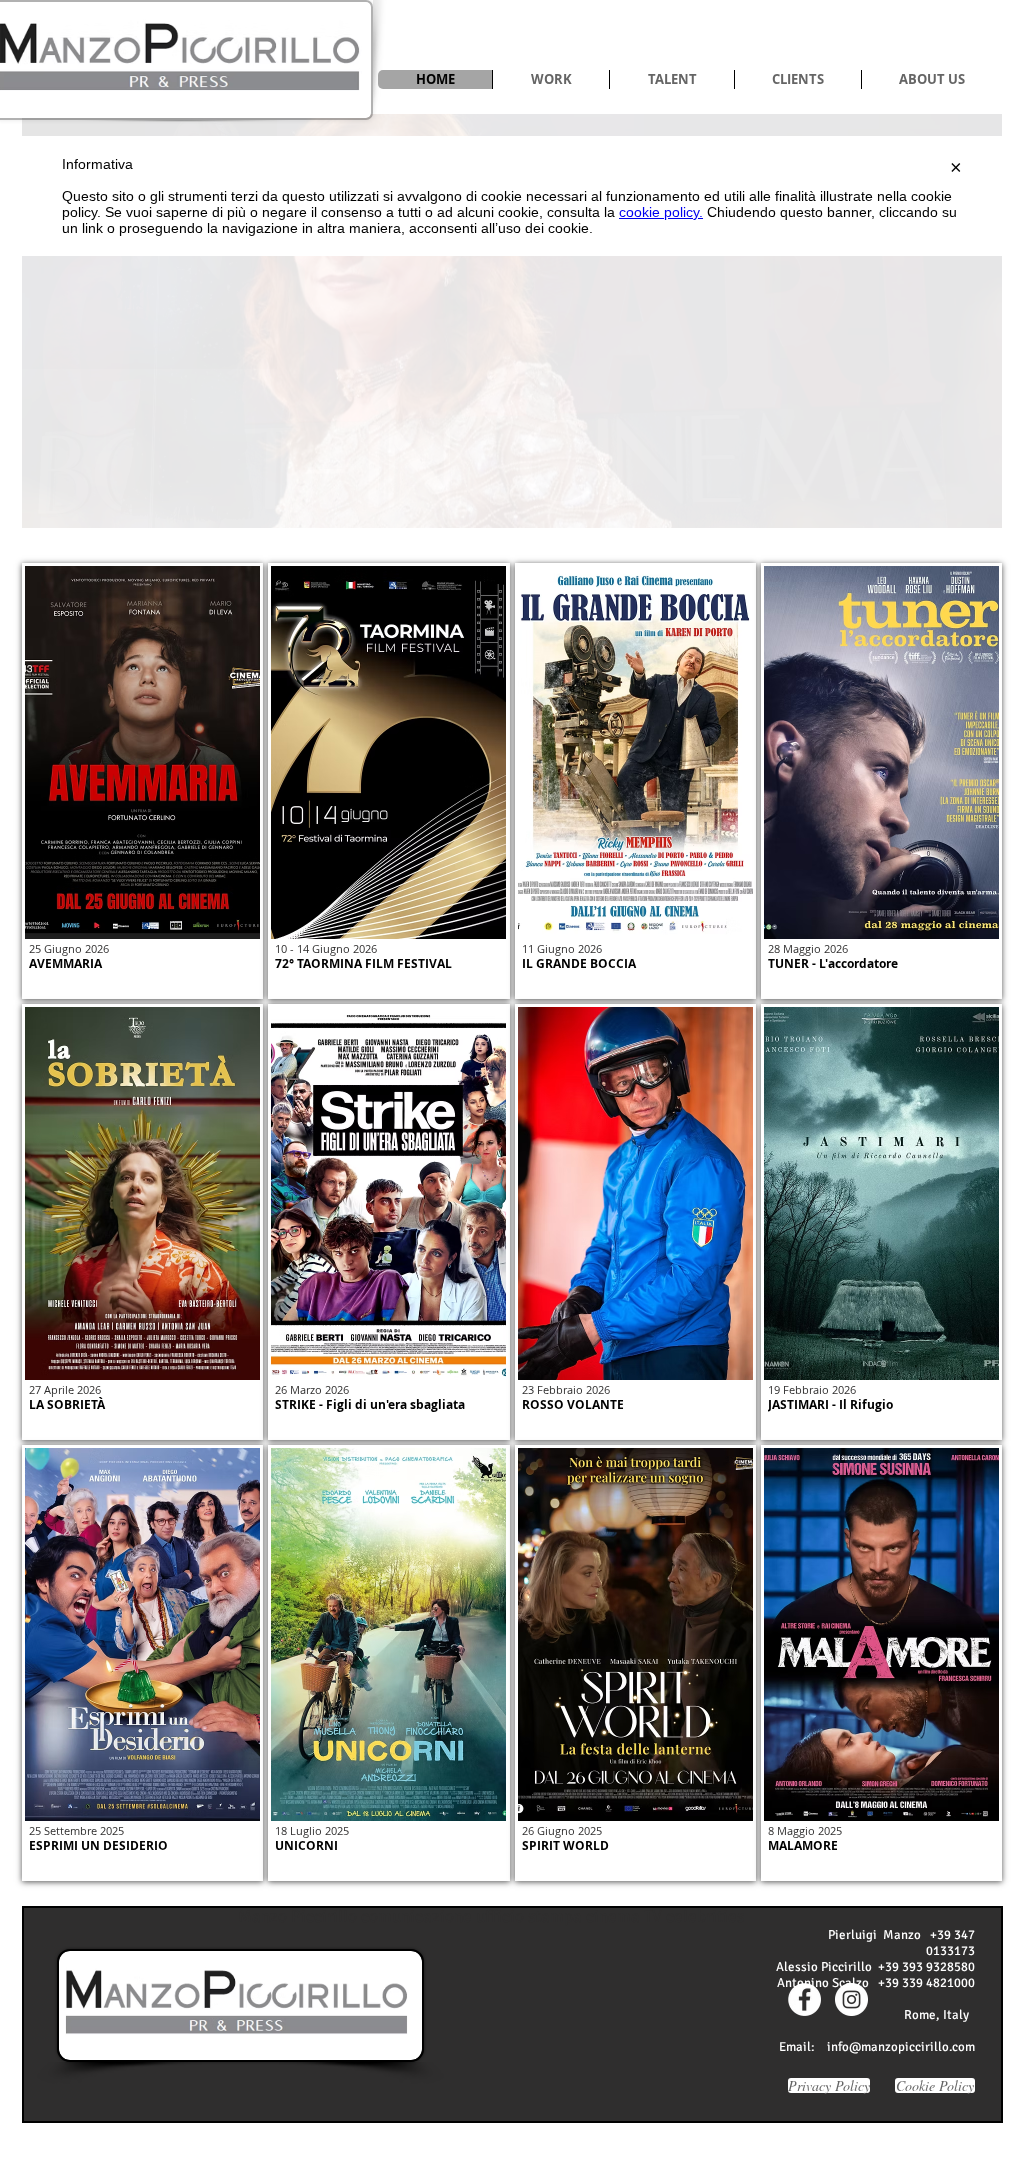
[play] (953, 510)
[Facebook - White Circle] (804, 1999)
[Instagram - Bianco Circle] (851, 1999)
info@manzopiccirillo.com (901, 2047)
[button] (550, 79)
